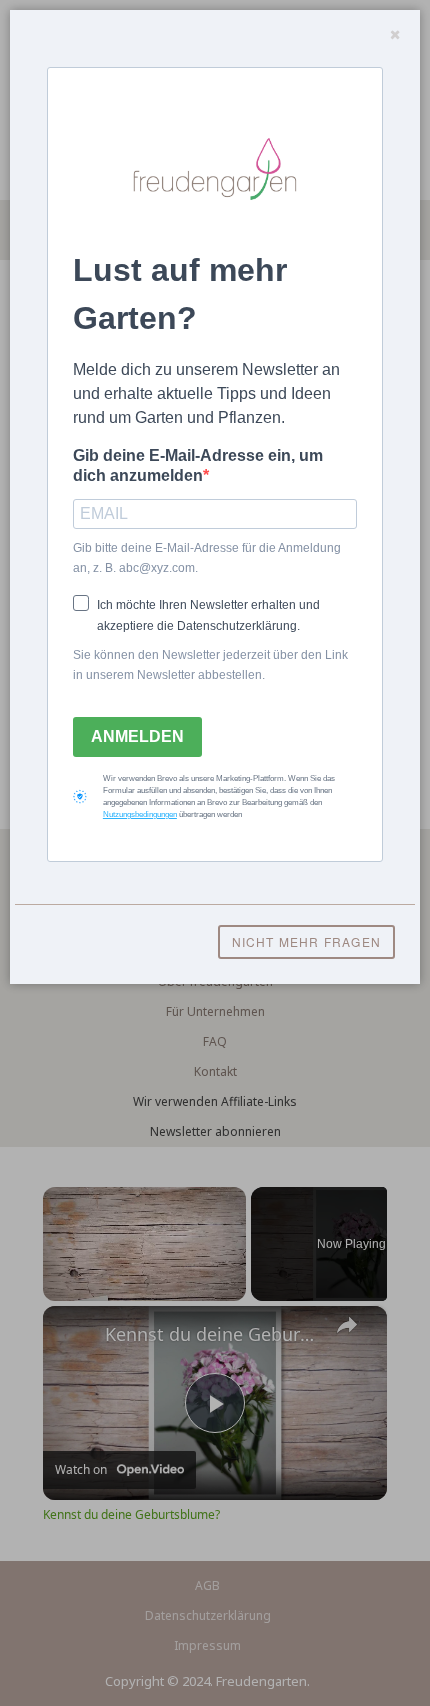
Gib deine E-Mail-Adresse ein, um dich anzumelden (198, 465)
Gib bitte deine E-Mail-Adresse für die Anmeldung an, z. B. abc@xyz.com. (207, 558)
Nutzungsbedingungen (140, 814)
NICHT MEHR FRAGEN (306, 941)
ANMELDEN (137, 736)
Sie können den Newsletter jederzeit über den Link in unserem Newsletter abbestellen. (210, 665)
